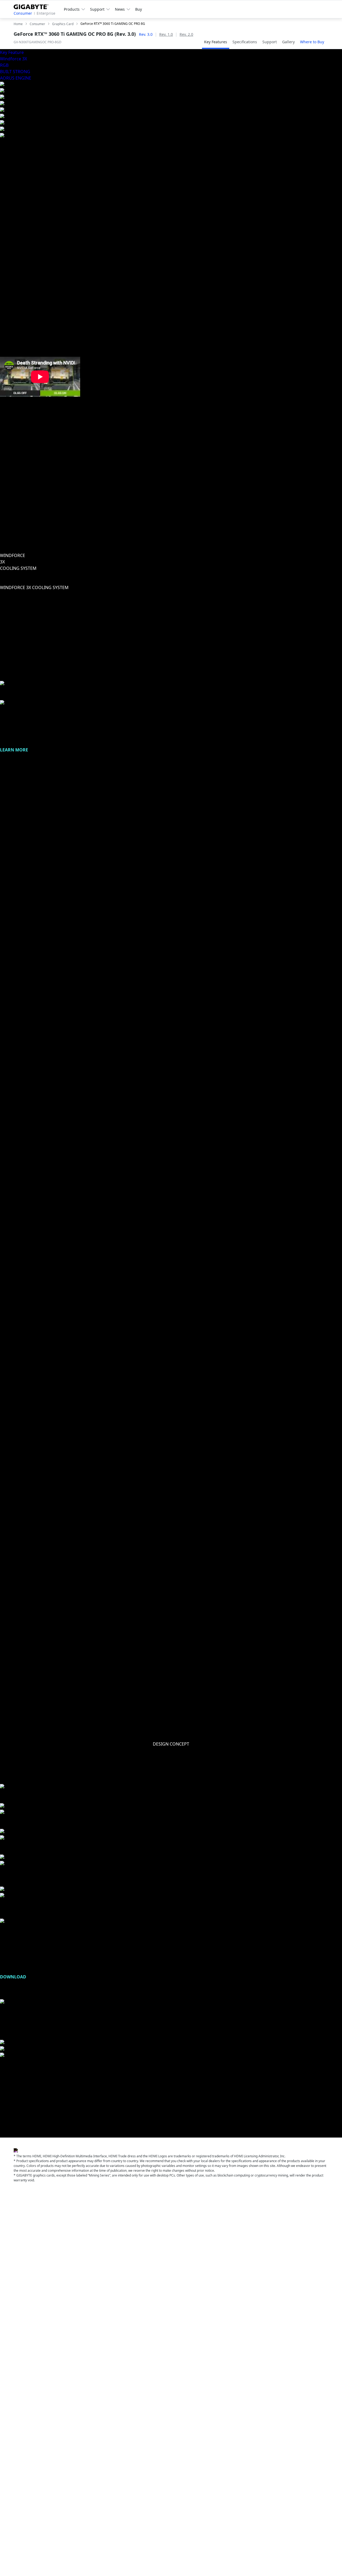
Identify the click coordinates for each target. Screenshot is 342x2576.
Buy (139, 9)
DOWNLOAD (13, 1977)
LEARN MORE (14, 750)
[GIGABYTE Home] (33, 6)
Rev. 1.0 (166, 34)
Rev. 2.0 (186, 34)
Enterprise (46, 13)
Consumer (23, 13)
